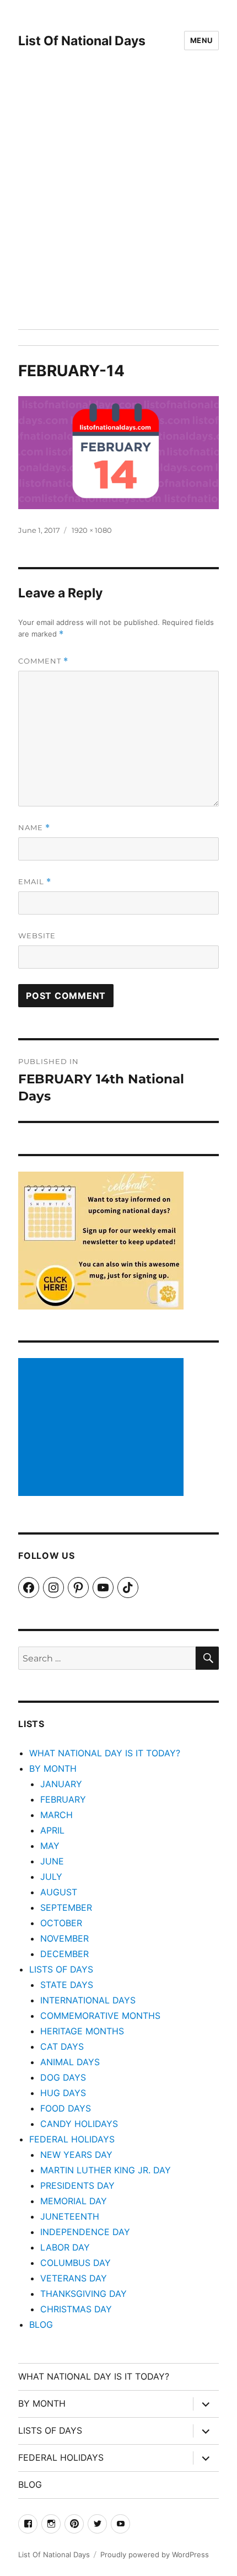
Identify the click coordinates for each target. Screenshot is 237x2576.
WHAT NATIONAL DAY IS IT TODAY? (105, 1753)
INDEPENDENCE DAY (85, 2232)
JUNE (52, 1861)
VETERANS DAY (74, 2278)
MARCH (56, 1815)
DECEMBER (64, 1954)
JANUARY (61, 1784)
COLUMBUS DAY (76, 2263)
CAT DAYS (62, 2046)
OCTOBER (61, 1923)
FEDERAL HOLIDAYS (72, 2139)
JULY (51, 1877)
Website (37, 936)
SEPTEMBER (66, 1907)
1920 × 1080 (92, 530)
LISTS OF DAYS (61, 1969)
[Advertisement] (118, 205)
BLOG (41, 2324)
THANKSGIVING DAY (84, 2294)
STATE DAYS (67, 1985)
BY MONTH (53, 1768)
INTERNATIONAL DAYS (88, 2000)
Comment (43, 661)
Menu (201, 40)
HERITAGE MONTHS (82, 2031)
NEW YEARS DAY (76, 2155)
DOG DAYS (63, 2077)
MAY (50, 1846)
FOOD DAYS (66, 2108)
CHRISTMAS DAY (76, 2309)
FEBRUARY (63, 1799)
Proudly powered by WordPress (155, 2554)
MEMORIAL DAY (74, 2201)
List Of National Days (82, 41)
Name (34, 828)
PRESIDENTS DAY (77, 2185)
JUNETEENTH (70, 2216)
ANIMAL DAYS (70, 2062)
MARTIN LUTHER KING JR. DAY (106, 2170)
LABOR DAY (65, 2247)
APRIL (52, 1830)
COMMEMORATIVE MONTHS (100, 2016)
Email (35, 882)
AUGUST (59, 1892)
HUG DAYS (63, 2093)
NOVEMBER (64, 1938)
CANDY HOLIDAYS (79, 2124)
